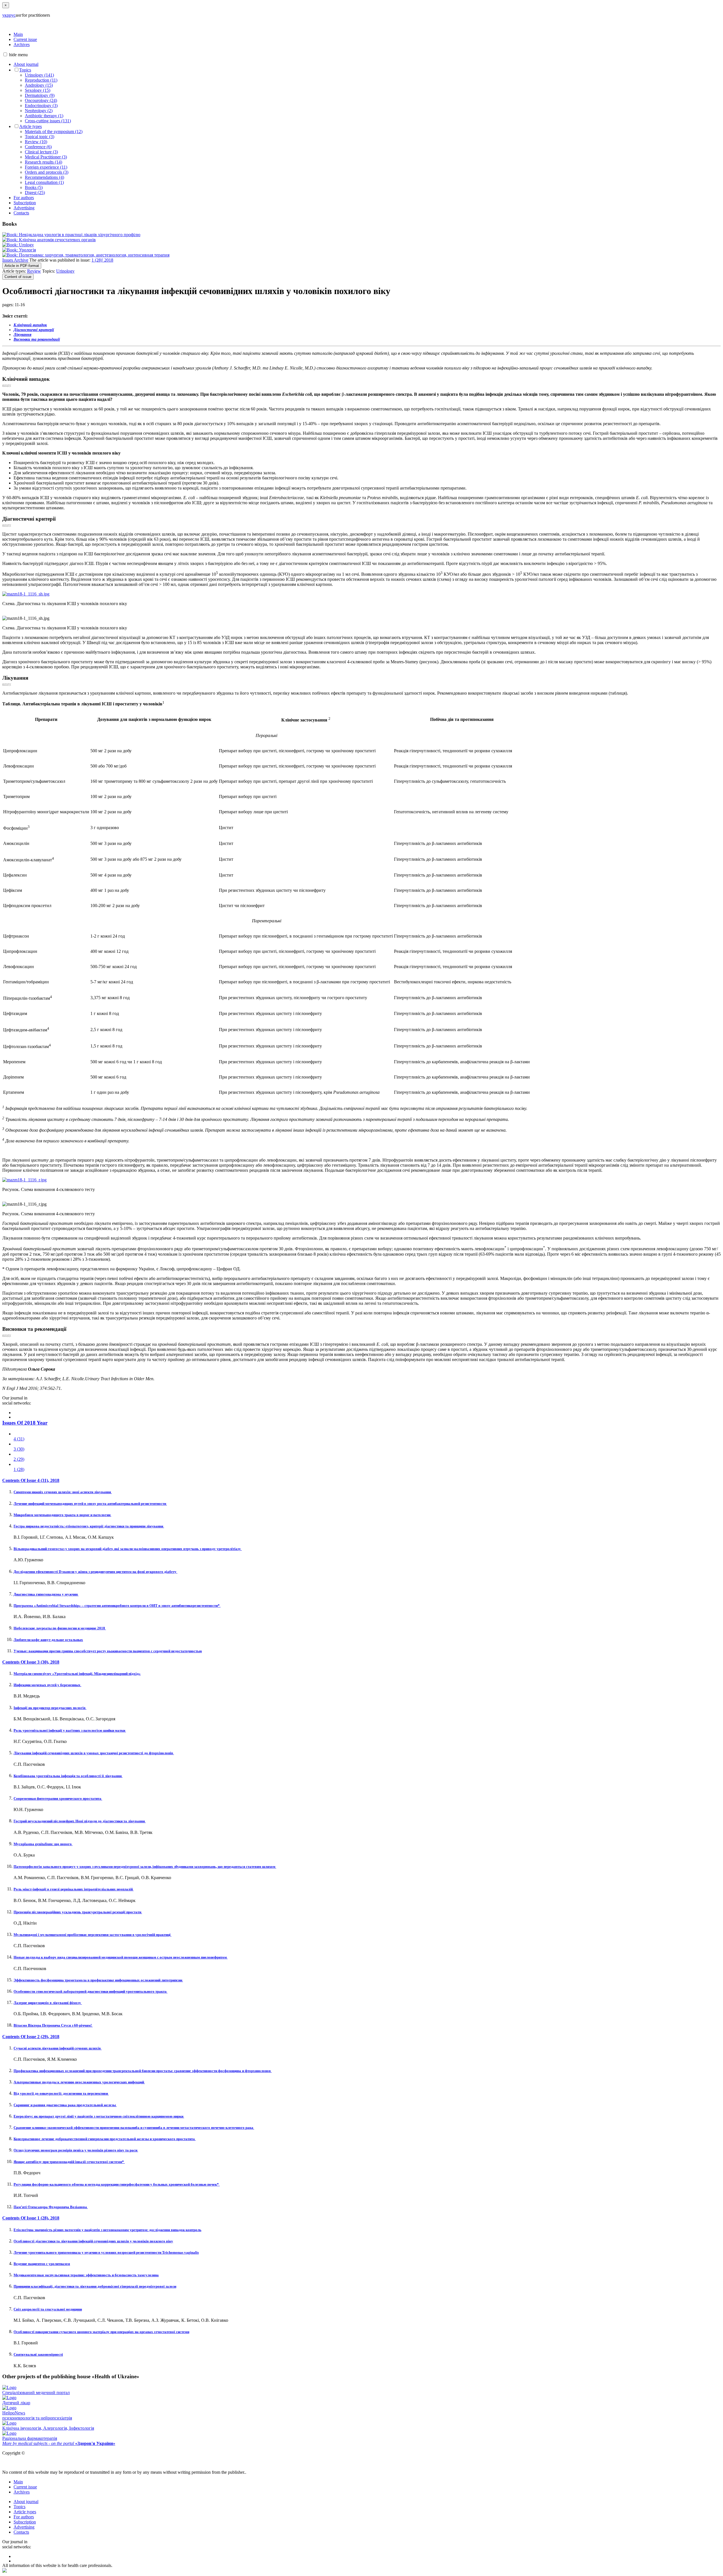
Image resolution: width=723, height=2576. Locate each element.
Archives (22, 44)
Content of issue (18, 277)
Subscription (25, 203)
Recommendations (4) (44, 177)
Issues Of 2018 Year (25, 1423)
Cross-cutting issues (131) (48, 121)
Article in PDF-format (22, 266)
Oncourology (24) (41, 100)
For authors (24, 198)
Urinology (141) (39, 75)
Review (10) (36, 142)
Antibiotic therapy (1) (44, 116)
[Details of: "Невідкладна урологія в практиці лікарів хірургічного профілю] (71, 235)
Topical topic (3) (40, 137)
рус (12, 15)
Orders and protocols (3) (47, 172)
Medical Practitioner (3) (46, 157)
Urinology (65, 271)
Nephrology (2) (39, 111)
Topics (25, 70)
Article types (31, 126)
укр (6, 15)
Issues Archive (15, 260)
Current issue (25, 39)
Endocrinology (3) (41, 106)
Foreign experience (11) (46, 167)
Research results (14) (43, 162)
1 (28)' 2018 (102, 260)
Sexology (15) (38, 90)
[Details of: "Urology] (18, 245)
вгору (7, 385)
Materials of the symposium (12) (54, 131)
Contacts (21, 213)
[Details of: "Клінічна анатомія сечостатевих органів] (49, 240)
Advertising (24, 208)
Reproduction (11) (41, 80)
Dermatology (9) (40, 95)
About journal (26, 64)
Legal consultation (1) (44, 182)
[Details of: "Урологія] (19, 250)
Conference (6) (38, 147)
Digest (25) (35, 193)
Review (34, 271)
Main (18, 34)
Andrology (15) (39, 85)
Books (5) (34, 187)
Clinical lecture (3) (41, 152)
